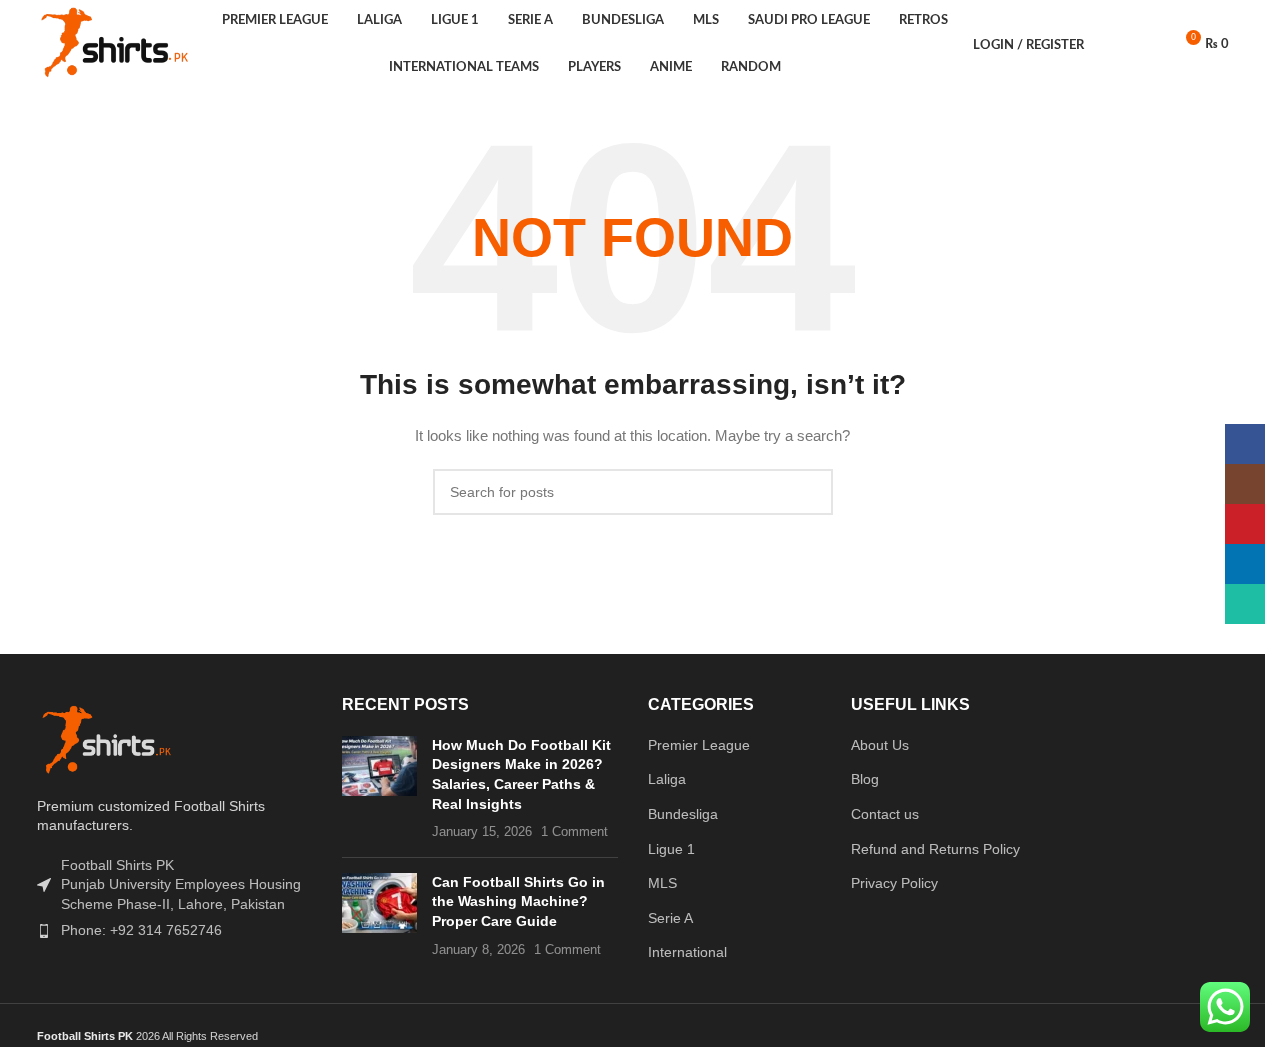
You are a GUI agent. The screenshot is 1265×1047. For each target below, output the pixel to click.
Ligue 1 (671, 849)
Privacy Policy (894, 883)
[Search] (1112, 45)
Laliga (667, 779)
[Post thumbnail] (379, 789)
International (687, 952)
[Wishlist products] (1148, 45)
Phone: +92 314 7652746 (141, 930)
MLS (662, 883)
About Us (880, 745)
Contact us (885, 814)
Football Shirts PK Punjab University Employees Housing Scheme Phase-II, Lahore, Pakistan (181, 884)
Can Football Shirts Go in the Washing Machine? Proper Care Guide (518, 901)
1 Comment (574, 832)
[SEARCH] (810, 492)
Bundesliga (683, 814)
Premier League (699, 745)
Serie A (670, 918)
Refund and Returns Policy (935, 849)
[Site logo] (117, 44)
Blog (865, 779)
